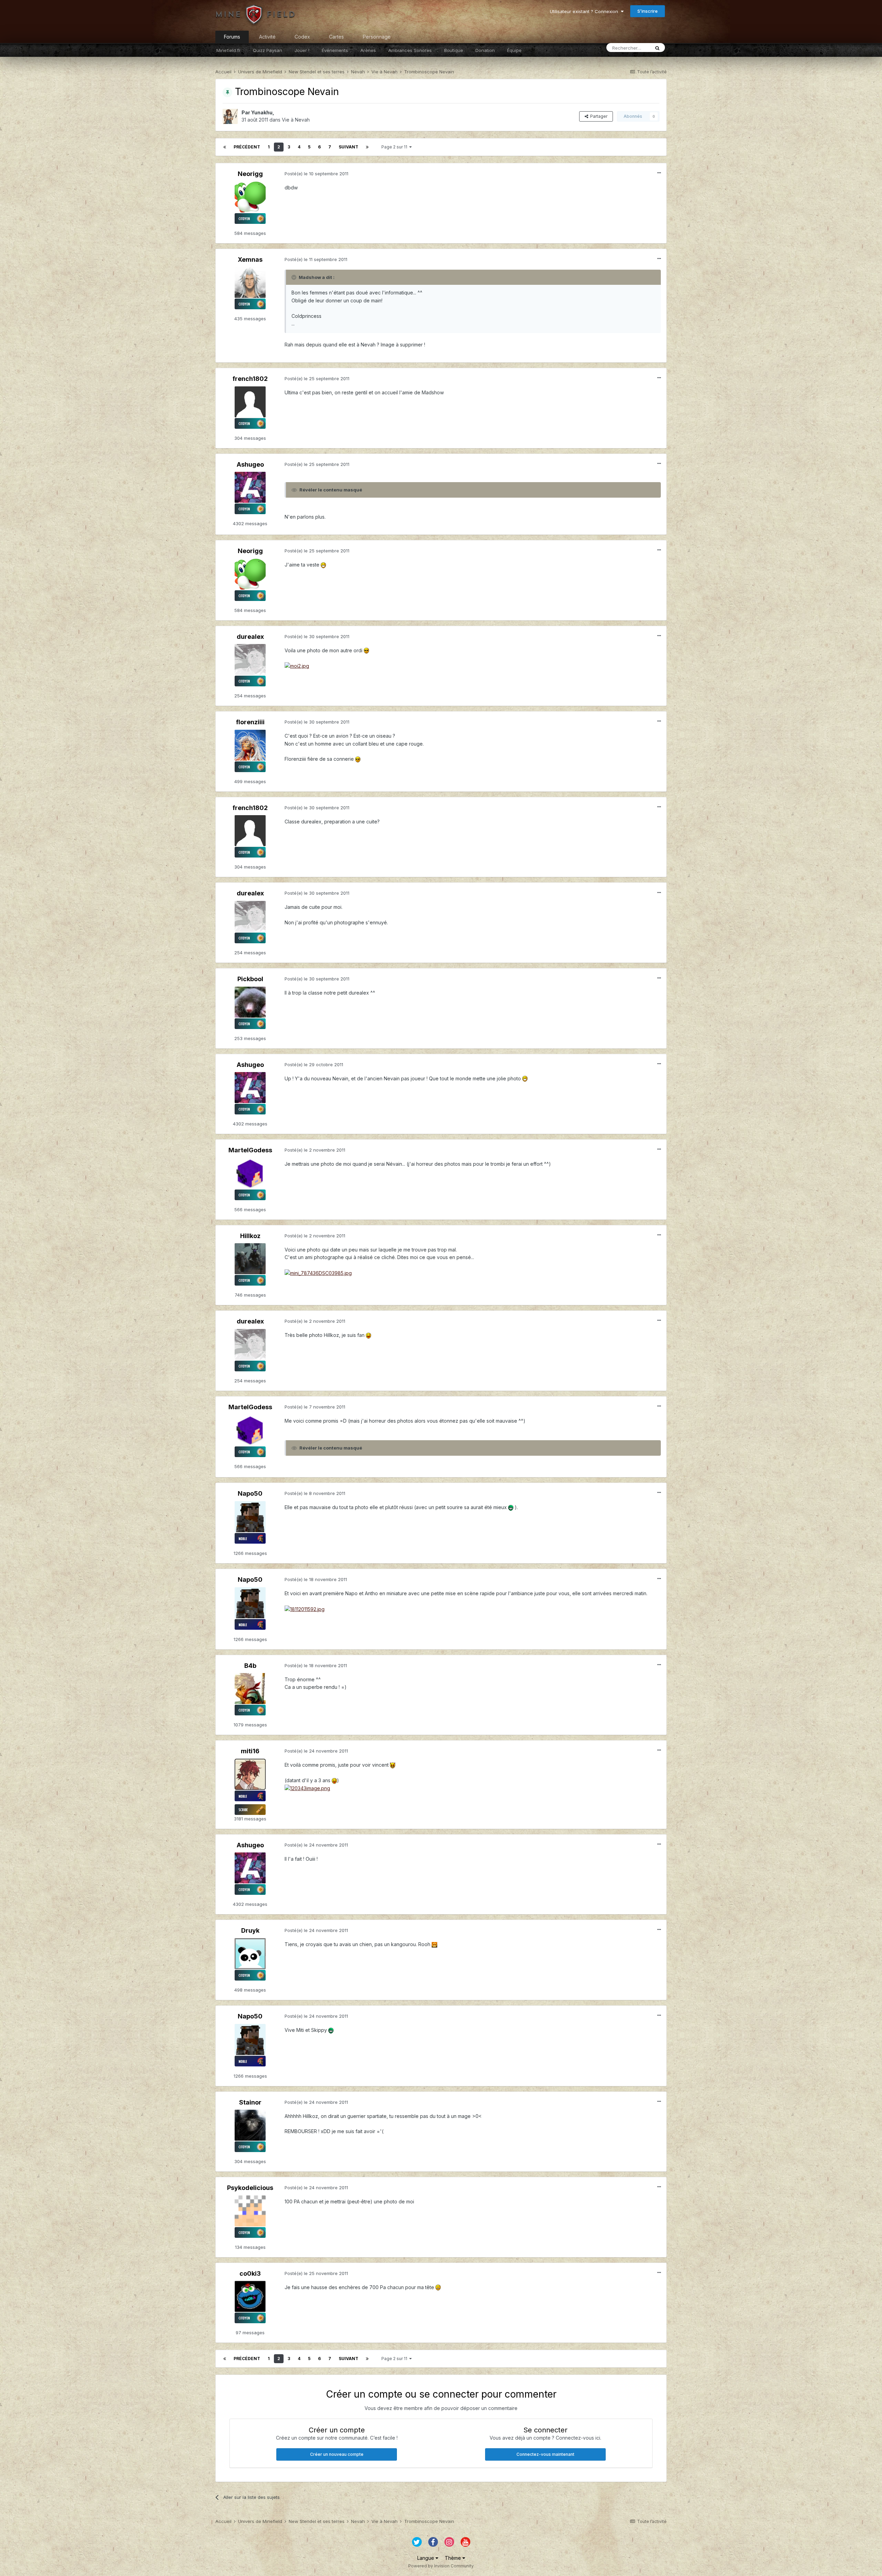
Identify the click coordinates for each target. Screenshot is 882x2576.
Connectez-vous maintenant (545, 2454)
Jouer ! (302, 50)
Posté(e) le (316, 174)
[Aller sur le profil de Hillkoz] (250, 1259)
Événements (335, 50)
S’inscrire (648, 11)
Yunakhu (262, 112)
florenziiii (250, 722)
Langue (426, 2558)
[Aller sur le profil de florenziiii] (250, 745)
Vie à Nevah (296, 120)
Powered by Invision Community (441, 2566)
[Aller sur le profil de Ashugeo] (250, 487)
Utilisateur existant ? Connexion (585, 11)
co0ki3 (250, 2273)
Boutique (454, 50)
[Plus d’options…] (659, 173)
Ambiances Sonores (410, 50)
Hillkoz (250, 1236)
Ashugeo (250, 464)
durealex (250, 637)
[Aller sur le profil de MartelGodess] (250, 1173)
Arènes (368, 50)
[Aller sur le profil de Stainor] (250, 2125)
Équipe (514, 50)
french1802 (250, 379)
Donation (485, 50)
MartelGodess (250, 1150)
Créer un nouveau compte (337, 2454)
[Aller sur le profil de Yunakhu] (230, 116)
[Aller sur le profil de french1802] (250, 402)
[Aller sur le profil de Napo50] (250, 1517)
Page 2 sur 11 (395, 147)
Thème (454, 2558)
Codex (302, 37)
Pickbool (250, 979)
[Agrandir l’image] (323, 565)
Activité (267, 37)
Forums (232, 37)
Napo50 (250, 1493)
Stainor (250, 2102)
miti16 (250, 1751)
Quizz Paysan (268, 50)
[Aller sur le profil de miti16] (250, 1774)
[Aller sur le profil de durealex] (250, 659)
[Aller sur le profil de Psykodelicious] (250, 2211)
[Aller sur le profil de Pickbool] (250, 1002)
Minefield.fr (228, 50)
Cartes (336, 37)
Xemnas (250, 259)
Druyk (250, 1930)
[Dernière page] (367, 147)
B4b (250, 1666)
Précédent (247, 147)
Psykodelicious (250, 2188)
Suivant (348, 147)
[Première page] (225, 147)
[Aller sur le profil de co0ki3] (250, 2296)
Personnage (377, 37)
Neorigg (250, 174)
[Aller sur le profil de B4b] (250, 1689)
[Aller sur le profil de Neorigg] (250, 197)
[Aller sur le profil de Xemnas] (250, 282)
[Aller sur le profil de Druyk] (250, 1954)
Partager (598, 116)
